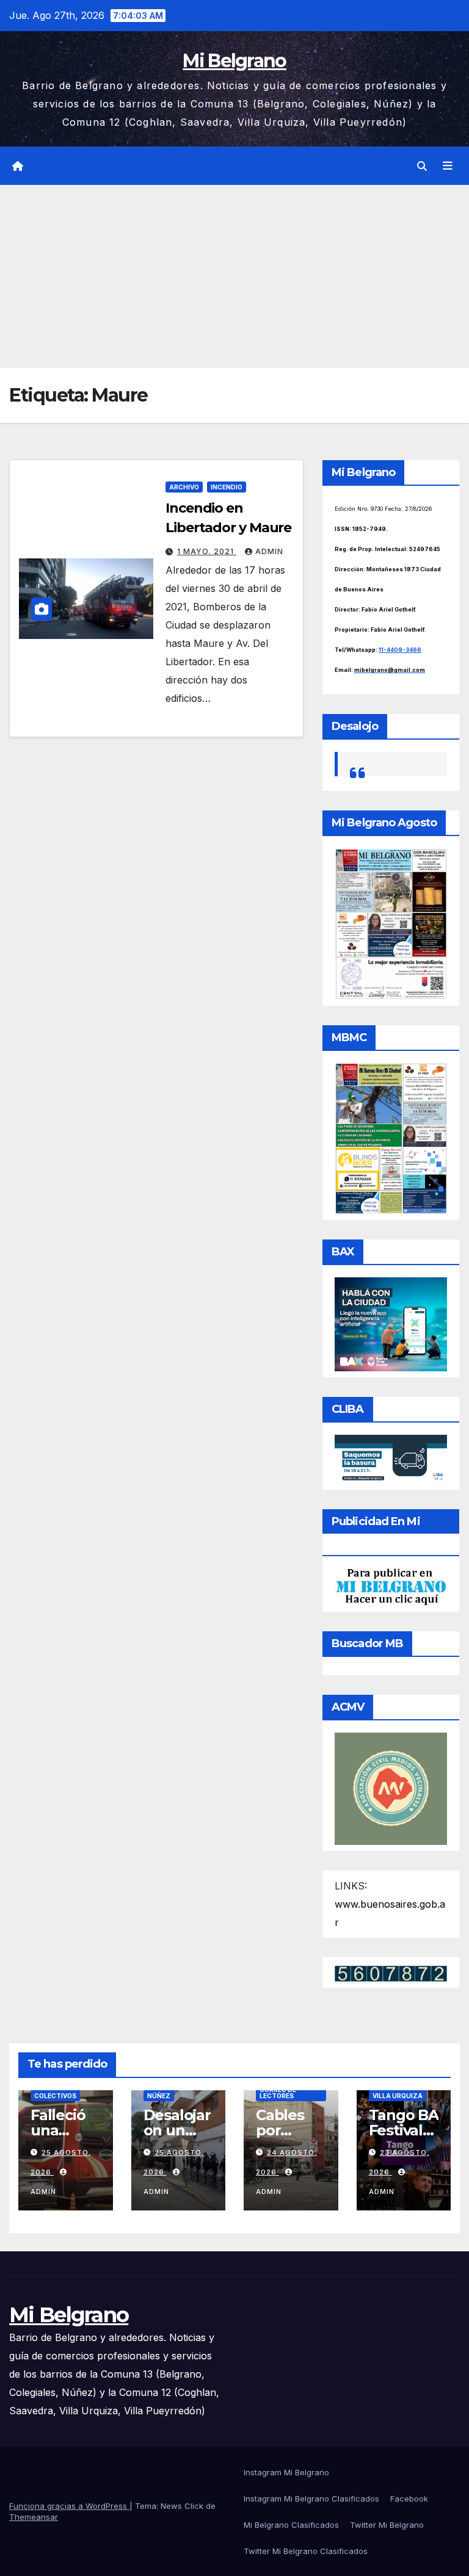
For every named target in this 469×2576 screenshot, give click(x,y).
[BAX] (391, 1323)
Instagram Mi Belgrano (286, 2472)
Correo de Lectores (278, 2093)
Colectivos (55, 2096)
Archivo (184, 487)
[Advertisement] (234, 276)
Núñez (159, 2096)
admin (269, 551)
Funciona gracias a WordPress (69, 2506)
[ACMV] (391, 1788)
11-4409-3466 (400, 650)
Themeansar (34, 2517)
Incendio (227, 487)
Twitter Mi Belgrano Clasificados (306, 2551)
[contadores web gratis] (391, 1972)
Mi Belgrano (234, 61)
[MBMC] (391, 1138)
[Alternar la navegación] (448, 166)
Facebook (409, 2498)
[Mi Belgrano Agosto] (391, 923)
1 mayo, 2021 (207, 551)
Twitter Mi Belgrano (387, 2525)
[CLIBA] (391, 1458)
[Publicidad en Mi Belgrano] (391, 1586)
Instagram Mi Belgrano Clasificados (311, 2498)
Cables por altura (280, 2130)
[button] (422, 166)
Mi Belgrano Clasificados (291, 2525)
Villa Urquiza (398, 2096)
